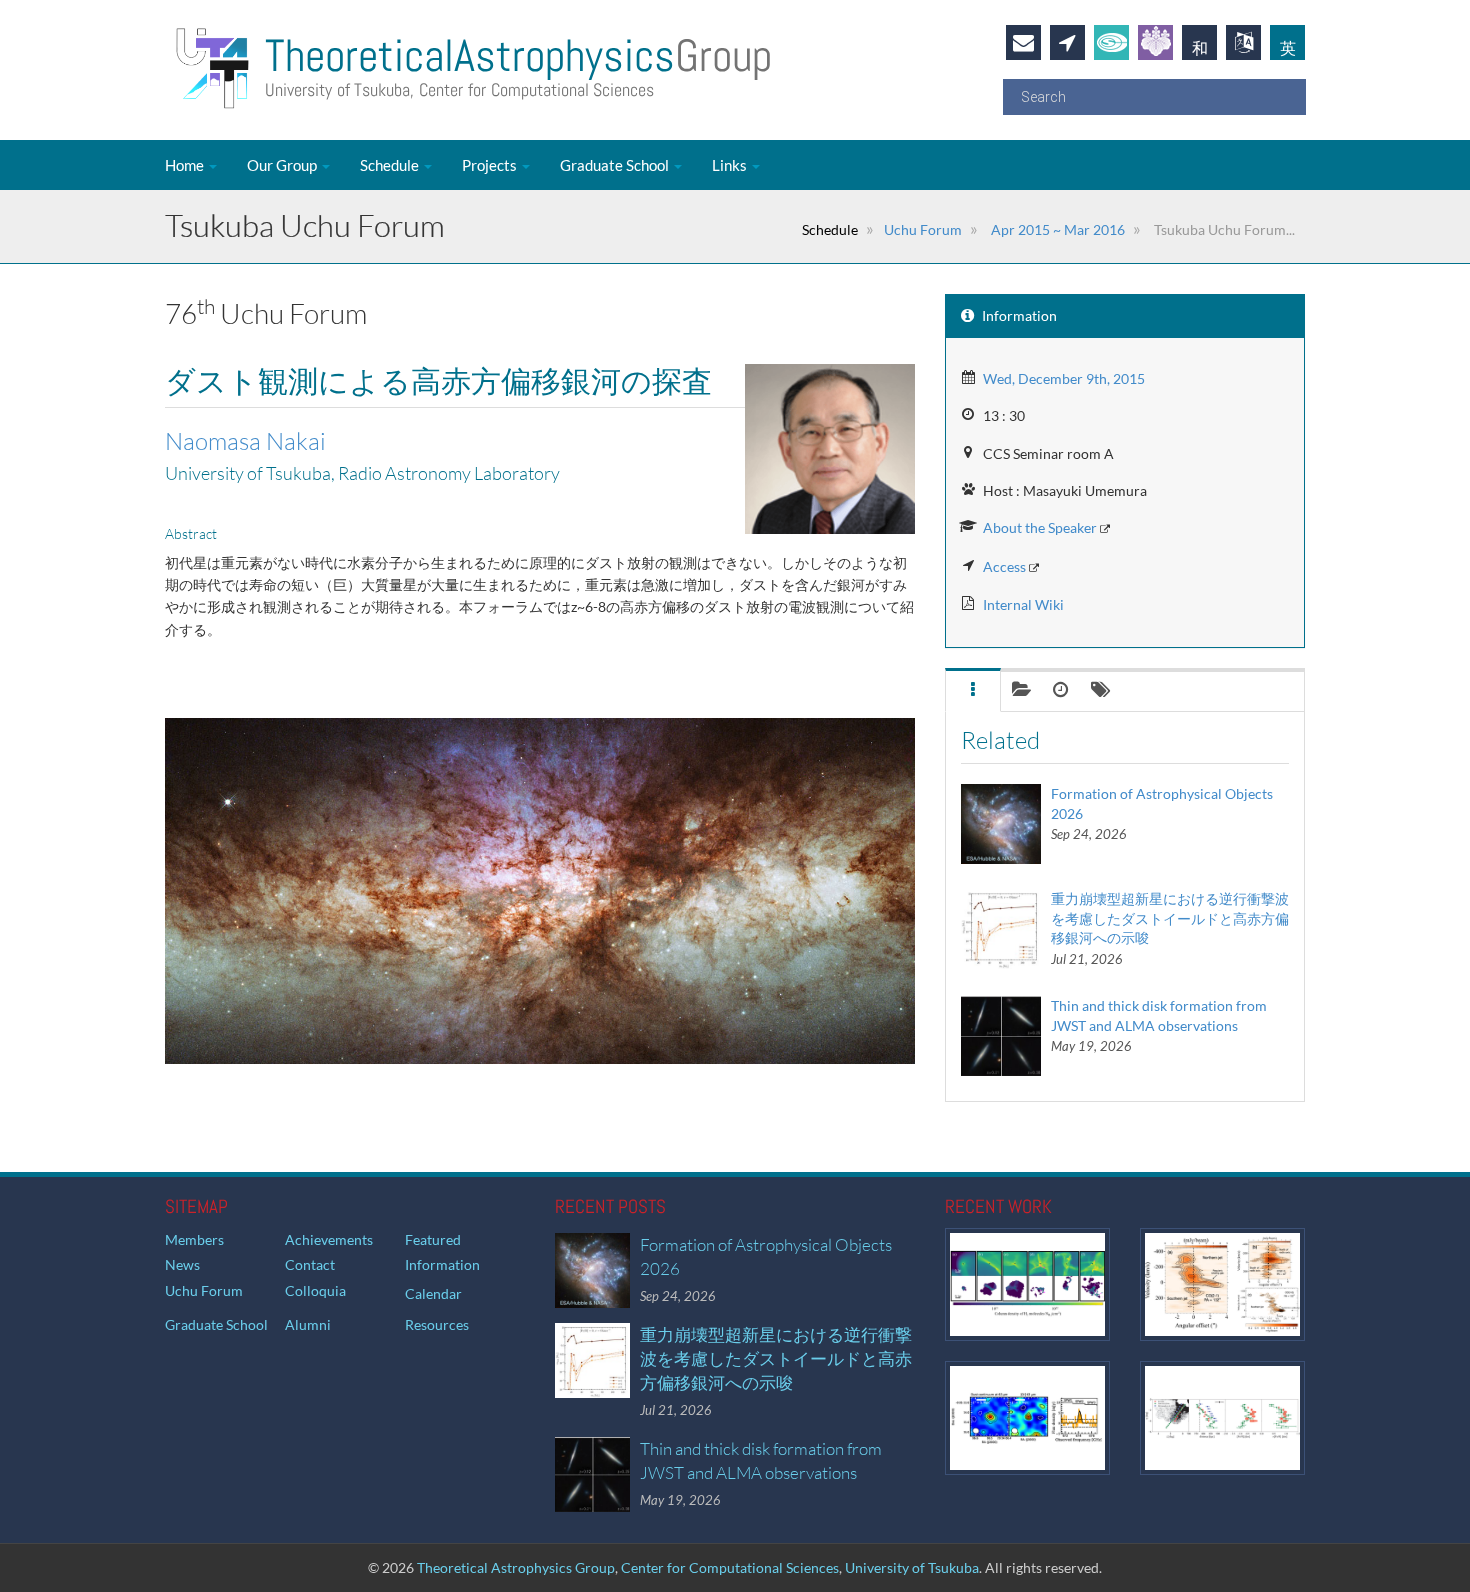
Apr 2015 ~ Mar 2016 (1056, 229)
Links (731, 165)
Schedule (391, 165)
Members (194, 1239)
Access (1004, 566)
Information (442, 1264)
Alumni (308, 1324)
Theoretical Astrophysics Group (516, 1567)
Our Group (283, 165)
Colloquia (315, 1290)
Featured (433, 1239)
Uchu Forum (923, 229)
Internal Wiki (1023, 604)
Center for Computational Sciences (730, 1567)
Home (186, 165)
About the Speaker (1040, 527)
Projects (491, 165)
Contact (310, 1264)
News (182, 1264)
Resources (437, 1324)
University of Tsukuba (912, 1567)
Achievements (329, 1239)
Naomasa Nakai (245, 441)
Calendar (433, 1293)
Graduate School (616, 165)
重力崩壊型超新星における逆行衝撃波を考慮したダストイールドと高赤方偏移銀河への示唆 (1170, 918)
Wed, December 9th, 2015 (1064, 378)
